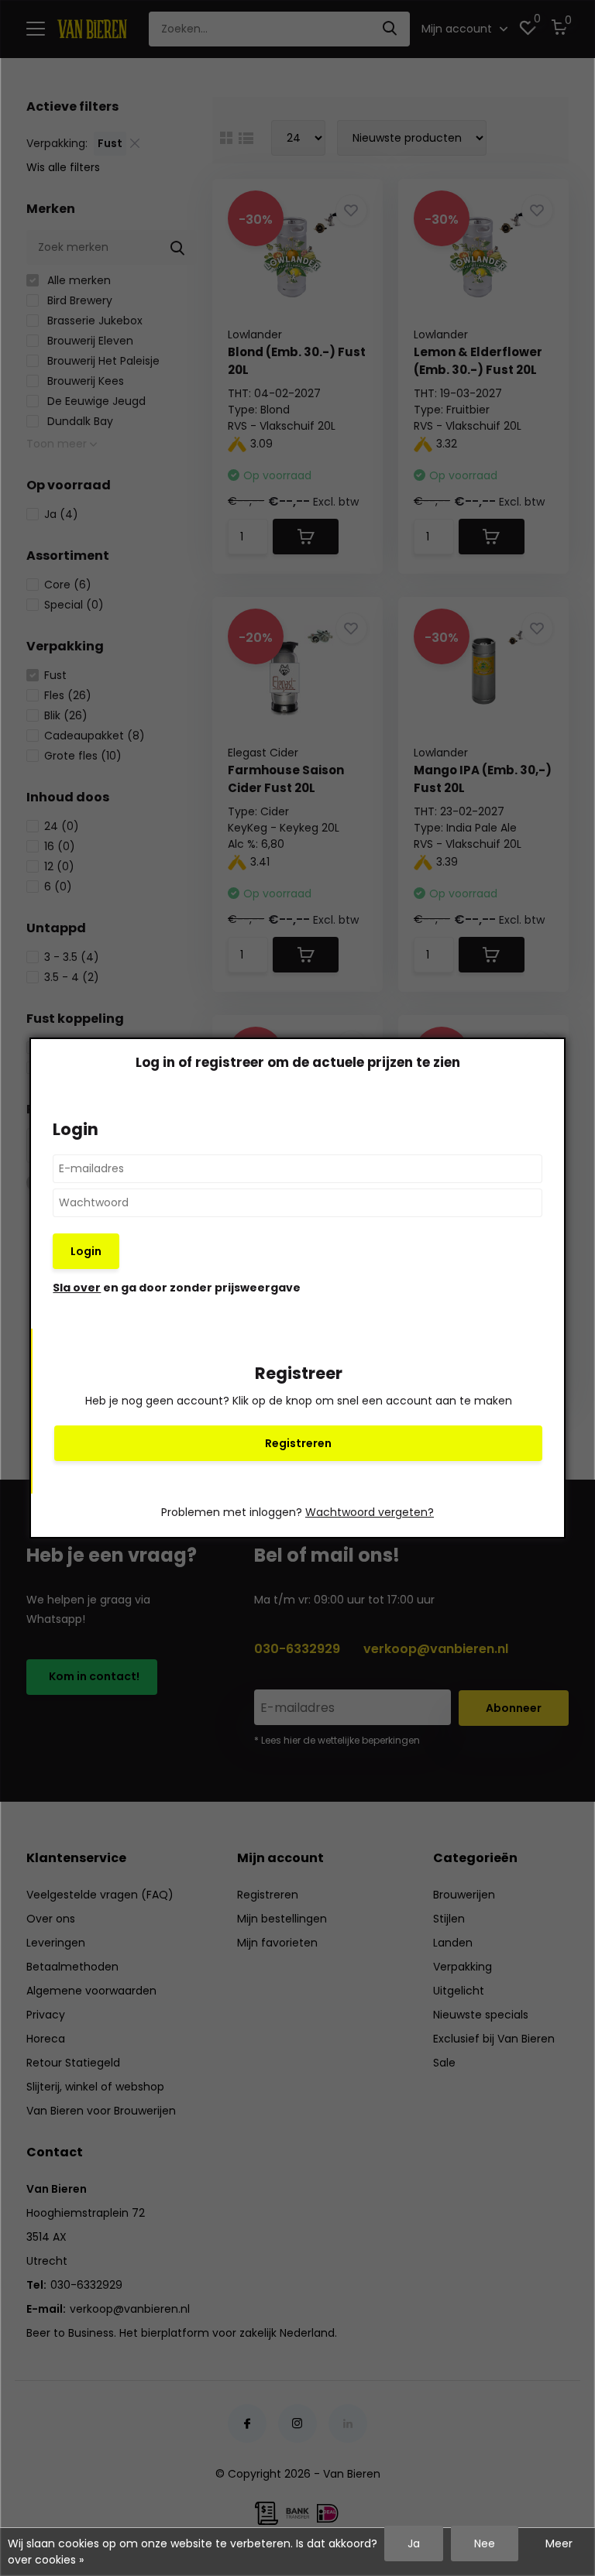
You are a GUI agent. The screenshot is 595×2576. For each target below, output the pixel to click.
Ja (414, 2543)
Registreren (298, 1443)
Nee (485, 2543)
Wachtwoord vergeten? (370, 1512)
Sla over (77, 1288)
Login (86, 1251)
